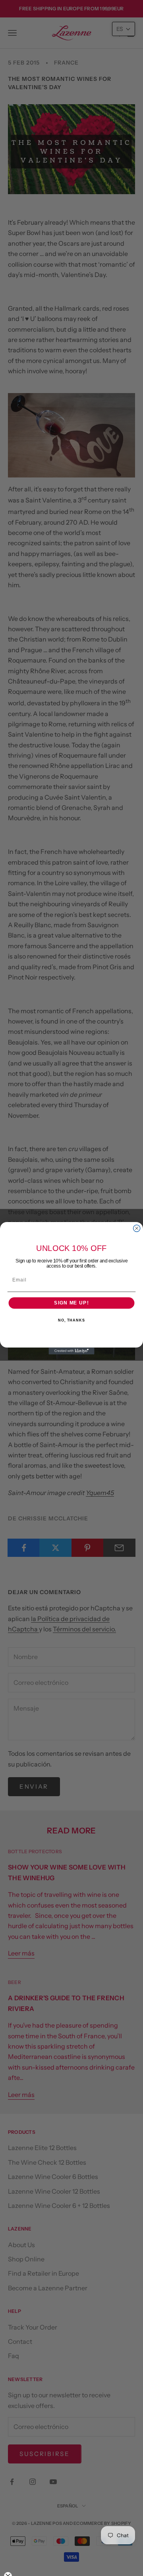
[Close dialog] (137, 1228)
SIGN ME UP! (71, 1303)
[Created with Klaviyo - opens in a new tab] (71, 1351)
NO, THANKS (71, 1320)
